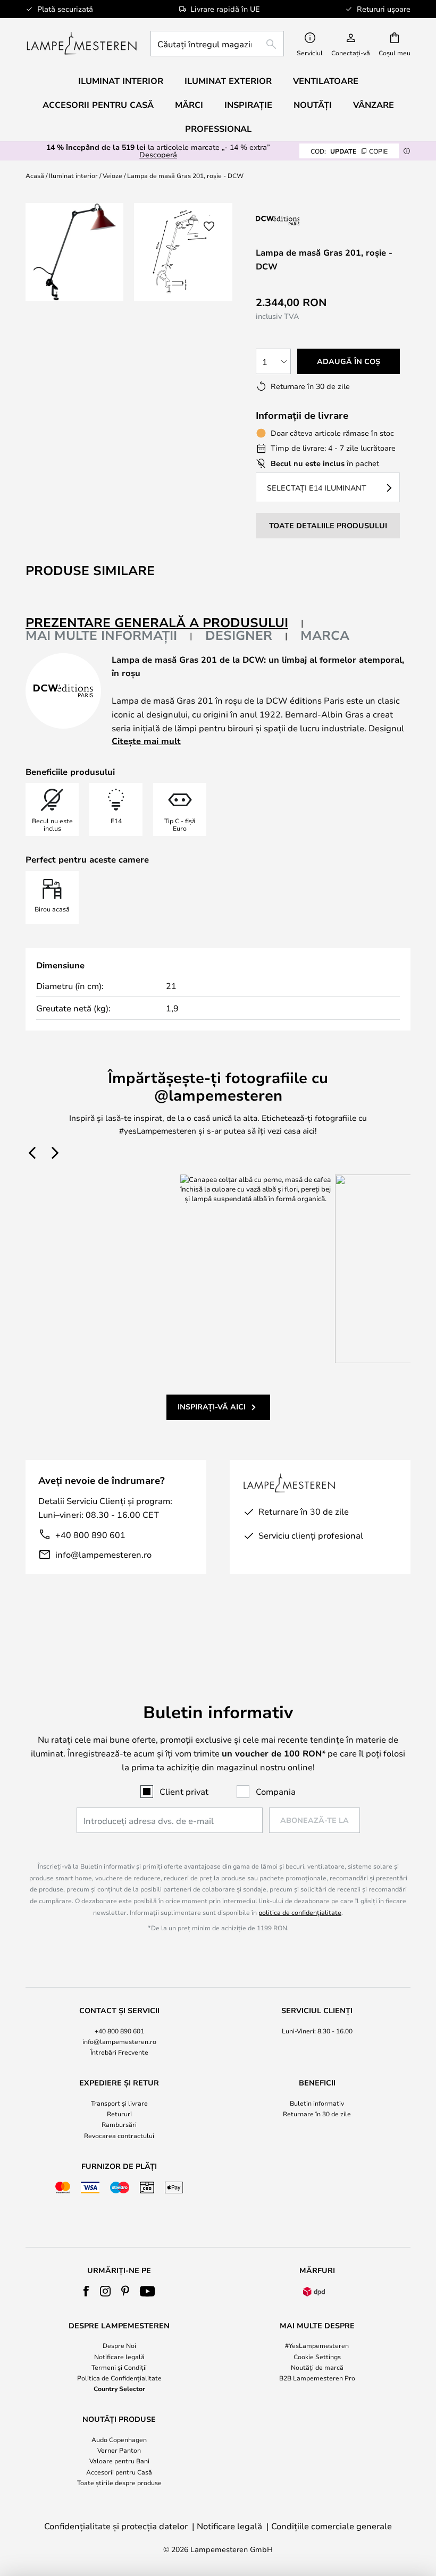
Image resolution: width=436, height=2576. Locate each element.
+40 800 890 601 (90, 1535)
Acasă (35, 175)
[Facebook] (86, 2291)
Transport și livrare (119, 2103)
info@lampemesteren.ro (103, 1554)
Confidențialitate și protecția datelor (116, 2526)
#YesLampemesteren (317, 2345)
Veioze (112, 175)
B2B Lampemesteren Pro (317, 2378)
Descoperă (158, 154)
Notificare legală (119, 2357)
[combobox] (217, 44)
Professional (218, 129)
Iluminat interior (73, 175)
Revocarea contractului (119, 2135)
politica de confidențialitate (300, 1912)
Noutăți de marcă (317, 2367)
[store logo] (82, 44)
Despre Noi (119, 2345)
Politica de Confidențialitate (119, 2378)
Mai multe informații (101, 635)
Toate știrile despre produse (119, 2482)
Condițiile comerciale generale (332, 2526)
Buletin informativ (317, 2103)
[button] (209, 226)
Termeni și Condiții (119, 2367)
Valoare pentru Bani (119, 2461)
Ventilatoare (326, 81)
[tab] (165, 623)
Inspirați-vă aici (212, 1407)
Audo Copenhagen (119, 2439)
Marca (325, 635)
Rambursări (119, 2124)
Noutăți (313, 105)
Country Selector (119, 2388)
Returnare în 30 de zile (317, 2114)
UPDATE (349, 151)
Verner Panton (119, 2450)
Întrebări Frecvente (119, 2052)
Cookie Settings (317, 2357)
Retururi (119, 2114)
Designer (239, 635)
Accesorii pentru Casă (119, 2472)
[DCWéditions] (309, 220)
